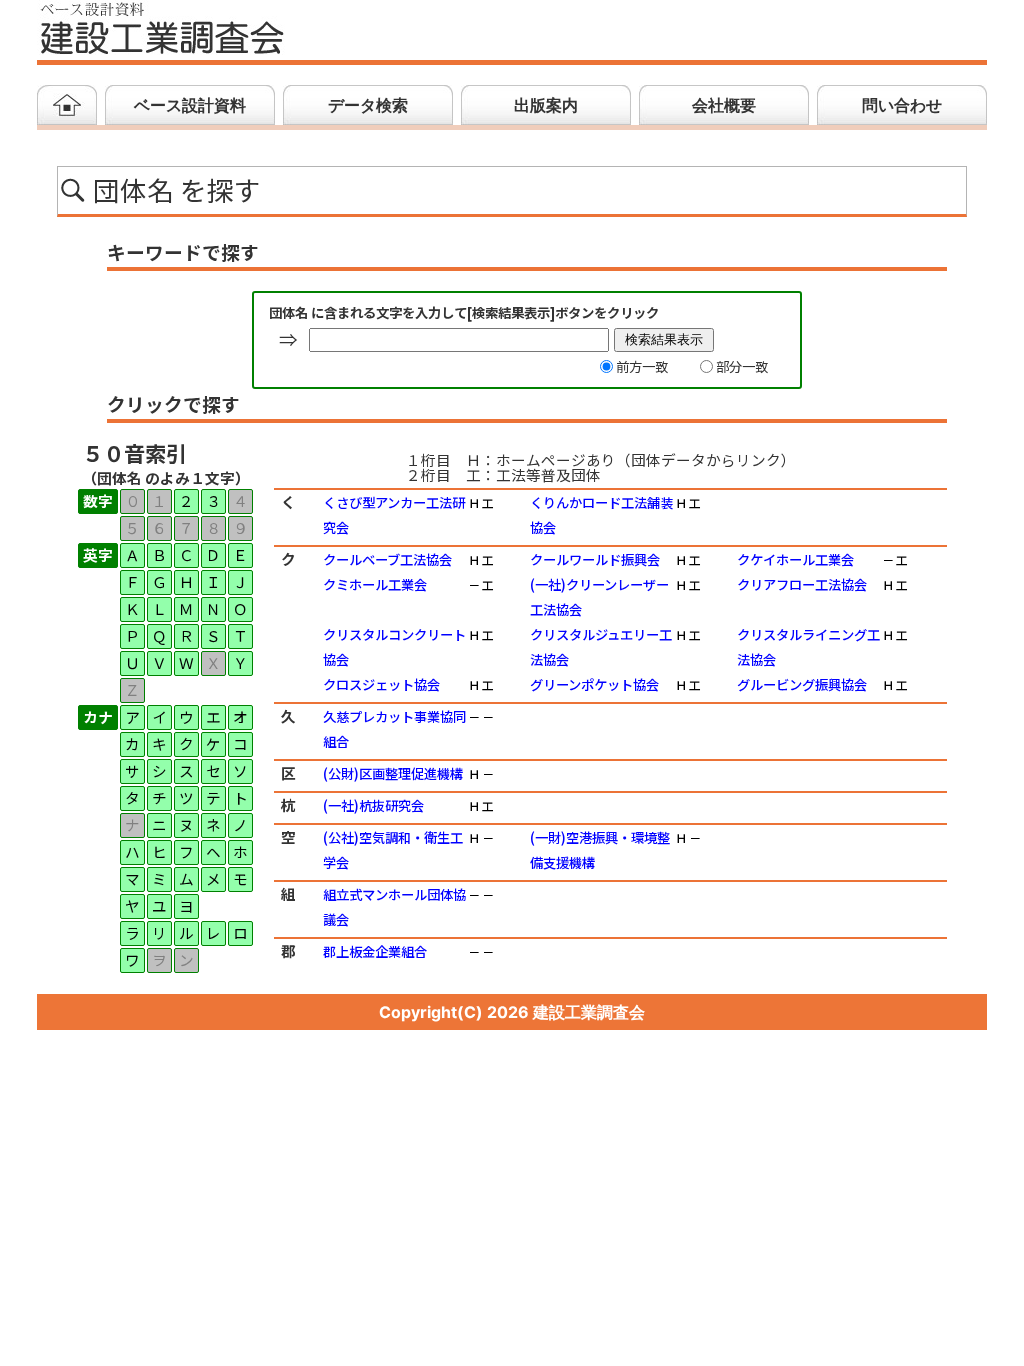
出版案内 (546, 105)
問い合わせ (902, 105)
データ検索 (368, 105)
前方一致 (642, 366)
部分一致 (742, 366)
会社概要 (724, 105)
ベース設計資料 (190, 105)
